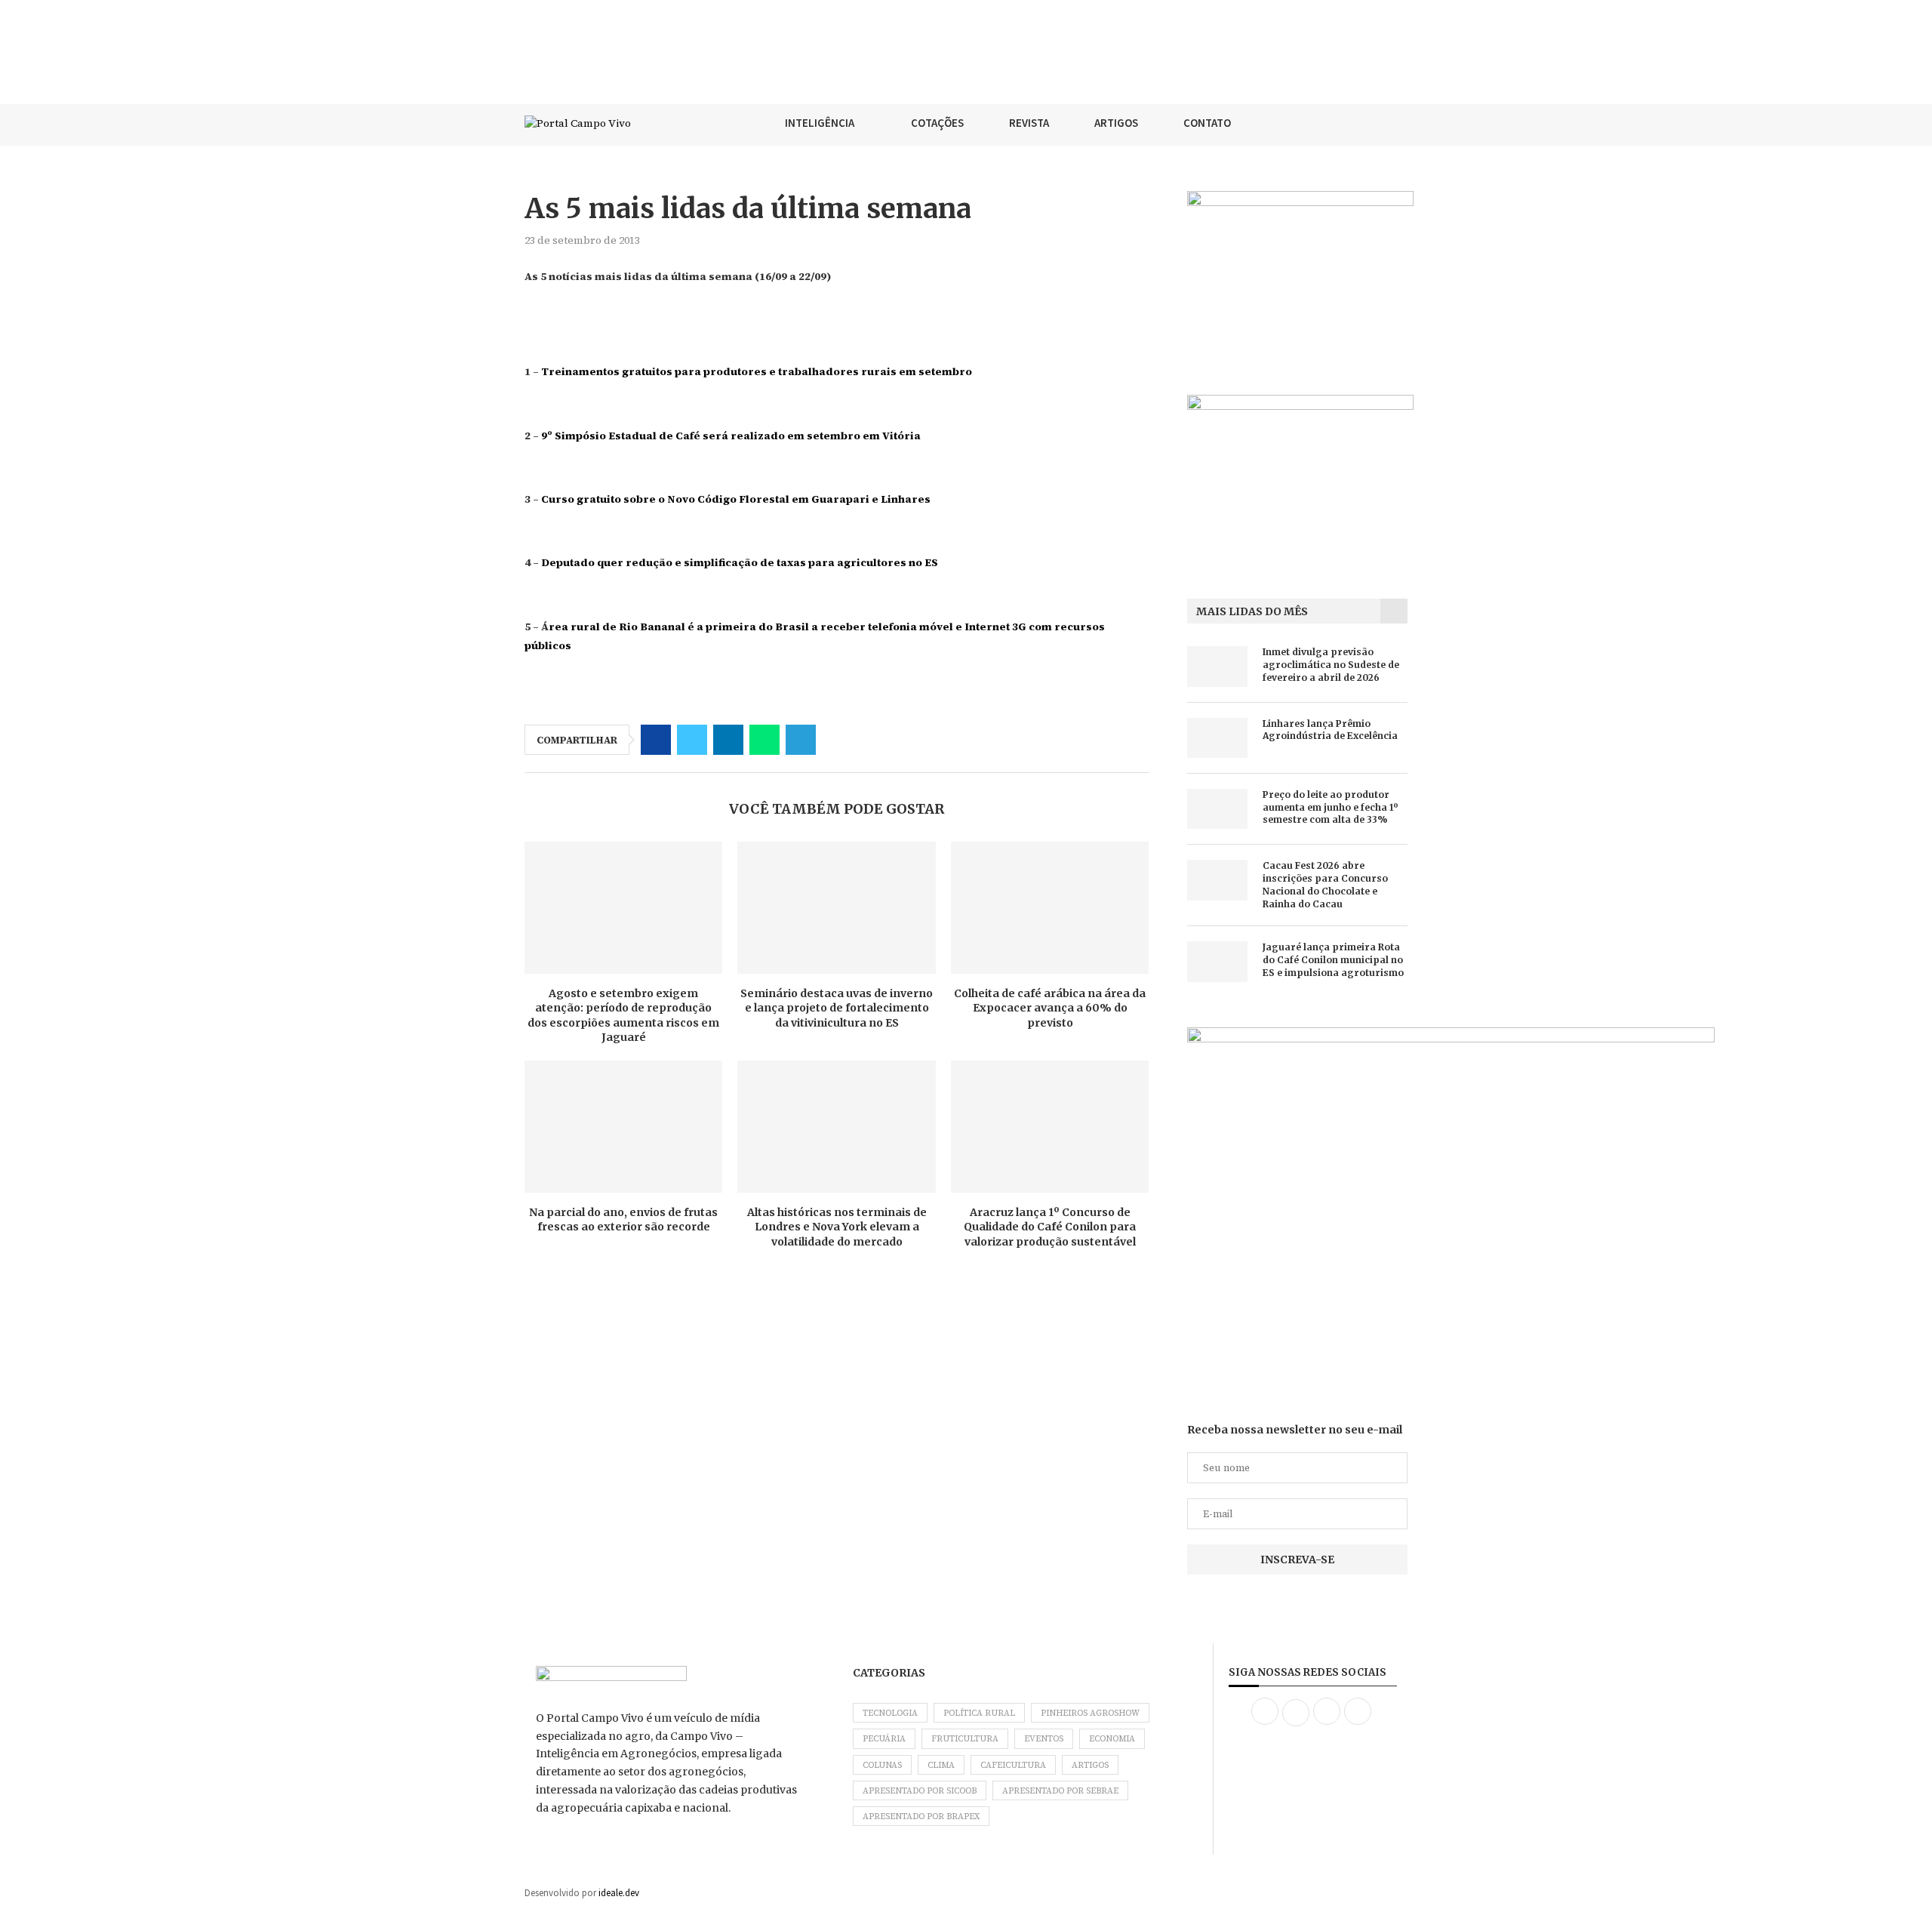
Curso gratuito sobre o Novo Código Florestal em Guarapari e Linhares (736, 499)
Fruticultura (965, 1739)
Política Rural (979, 1713)
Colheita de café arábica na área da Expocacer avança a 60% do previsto (1050, 1008)
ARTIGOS (1116, 123)
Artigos (1090, 1765)
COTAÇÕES (937, 123)
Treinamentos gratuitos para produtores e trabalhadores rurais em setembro (757, 371)
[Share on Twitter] (692, 740)
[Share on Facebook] (656, 740)
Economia (1112, 1739)
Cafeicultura (1013, 1765)
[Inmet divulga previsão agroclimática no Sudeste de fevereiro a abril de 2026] (1217, 666)
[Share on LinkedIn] (728, 740)
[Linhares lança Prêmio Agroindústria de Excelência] (1217, 738)
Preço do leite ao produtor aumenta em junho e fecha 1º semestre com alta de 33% (1331, 807)
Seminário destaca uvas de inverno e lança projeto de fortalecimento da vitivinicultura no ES (837, 1008)
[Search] (1400, 123)
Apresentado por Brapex (921, 1817)
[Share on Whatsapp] (764, 740)
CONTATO (1207, 123)
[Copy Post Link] (837, 740)
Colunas (882, 1765)
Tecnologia (890, 1713)
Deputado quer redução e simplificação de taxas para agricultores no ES (740, 562)
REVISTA (1029, 123)
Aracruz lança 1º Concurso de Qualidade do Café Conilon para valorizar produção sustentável (1050, 1227)
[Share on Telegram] (801, 740)
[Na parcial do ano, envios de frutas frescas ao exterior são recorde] (623, 1127)
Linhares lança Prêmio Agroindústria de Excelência (1330, 730)
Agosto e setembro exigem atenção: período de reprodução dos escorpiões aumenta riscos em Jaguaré (623, 1016)
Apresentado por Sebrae (1060, 1791)
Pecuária (884, 1739)
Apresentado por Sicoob (920, 1791)
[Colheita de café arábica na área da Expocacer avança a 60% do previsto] (1050, 908)
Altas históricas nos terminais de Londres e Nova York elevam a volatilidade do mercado (837, 1227)
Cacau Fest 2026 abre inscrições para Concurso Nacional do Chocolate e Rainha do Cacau (1325, 884)
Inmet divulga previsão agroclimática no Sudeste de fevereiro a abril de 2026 (1331, 665)
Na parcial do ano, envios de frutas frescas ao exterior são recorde (623, 1220)
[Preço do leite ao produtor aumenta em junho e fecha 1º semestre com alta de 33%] (1217, 809)
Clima (941, 1765)
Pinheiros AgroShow (1090, 1713)
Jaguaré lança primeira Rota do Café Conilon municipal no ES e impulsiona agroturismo (1333, 960)
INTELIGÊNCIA (820, 123)
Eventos (1044, 1739)
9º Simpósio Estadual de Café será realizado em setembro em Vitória (731, 436)
